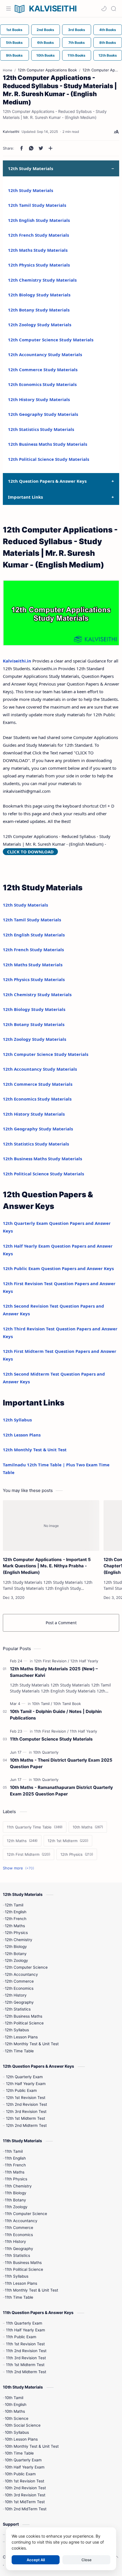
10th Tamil (14, 2398)
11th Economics (19, 2235)
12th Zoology (16, 1960)
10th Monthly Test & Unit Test (32, 2446)
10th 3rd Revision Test (25, 2495)
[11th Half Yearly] (83, 1731)
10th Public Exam (20, 2474)
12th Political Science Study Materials (49, 459)
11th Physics (16, 2179)
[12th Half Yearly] (84, 1661)
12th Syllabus (17, 1420)
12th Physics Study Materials (39, 265)
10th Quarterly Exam (23, 2460)
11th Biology (16, 2193)
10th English (16, 2404)
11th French (15, 2165)
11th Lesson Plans (21, 2283)
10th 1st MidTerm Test (25, 2502)
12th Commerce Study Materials (43, 370)
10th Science (17, 2418)
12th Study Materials (30, 190)
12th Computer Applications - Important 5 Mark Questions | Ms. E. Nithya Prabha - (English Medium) (47, 1566)
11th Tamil (14, 2151)
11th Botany (15, 2200)
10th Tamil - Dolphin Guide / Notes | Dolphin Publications (56, 1715)
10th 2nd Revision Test (25, 2488)
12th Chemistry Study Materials (42, 280)
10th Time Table (19, 2453)
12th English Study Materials (39, 220)
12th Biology (16, 1947)
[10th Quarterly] (46, 1752)
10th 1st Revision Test (25, 2481)
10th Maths (15, 2411)
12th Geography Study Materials (43, 414)
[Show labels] (20, 1868)
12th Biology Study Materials (39, 295)
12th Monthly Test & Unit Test (35, 1450)
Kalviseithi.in (17, 661)
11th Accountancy (21, 2221)
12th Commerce (19, 1981)
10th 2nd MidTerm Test (26, 2509)
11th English (15, 2158)
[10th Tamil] (42, 1704)
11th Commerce (19, 2228)
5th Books (14, 43)
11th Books (76, 55)
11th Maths (15, 2172)
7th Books (77, 43)
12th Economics (19, 1988)
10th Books (46, 55)
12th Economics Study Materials (42, 384)
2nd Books (45, 30)
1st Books (14, 30)
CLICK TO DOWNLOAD (30, 852)
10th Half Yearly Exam (25, 2467)
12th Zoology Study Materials (40, 325)
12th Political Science (24, 2023)
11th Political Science (24, 2269)
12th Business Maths (24, 2016)
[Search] (113, 9)
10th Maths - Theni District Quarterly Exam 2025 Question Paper (61, 1763)
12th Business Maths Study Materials (48, 444)
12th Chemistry (19, 1940)
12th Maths (15, 1926)
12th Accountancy (21, 1974)
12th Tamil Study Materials (37, 205)
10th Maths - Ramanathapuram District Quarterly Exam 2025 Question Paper (61, 1791)
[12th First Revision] (52, 1661)
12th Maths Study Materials (38, 250)
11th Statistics (17, 2255)
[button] (104, 9)
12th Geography (19, 2002)
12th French (16, 1919)
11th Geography (19, 2249)
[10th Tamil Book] (67, 1704)
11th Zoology (16, 2207)
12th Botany (16, 1954)
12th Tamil (14, 1905)
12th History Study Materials (39, 399)
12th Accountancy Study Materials (45, 354)
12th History (16, 1995)
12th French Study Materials (38, 235)
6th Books (46, 43)
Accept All (36, 2560)
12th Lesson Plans (22, 1435)
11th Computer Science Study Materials (51, 1739)
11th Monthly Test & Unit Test (31, 2290)
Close (87, 2560)
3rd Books (77, 30)
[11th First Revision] (51, 1731)
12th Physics (16, 1933)
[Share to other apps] (51, 148)
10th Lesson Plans (21, 2439)
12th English (16, 1912)
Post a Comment (61, 1623)
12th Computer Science (26, 1967)
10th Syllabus (17, 2432)
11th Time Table (19, 2297)
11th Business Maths (23, 2263)
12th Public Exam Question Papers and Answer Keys (58, 1268)
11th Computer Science (26, 2214)
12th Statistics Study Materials (41, 429)
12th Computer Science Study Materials (51, 340)
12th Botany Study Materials (39, 310)
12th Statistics (18, 2009)
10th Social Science (23, 2425)
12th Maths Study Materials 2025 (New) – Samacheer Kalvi (54, 1672)
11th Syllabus (17, 2276)
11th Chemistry (18, 2186)
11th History (15, 2241)
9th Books (14, 55)
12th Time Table (19, 2051)
